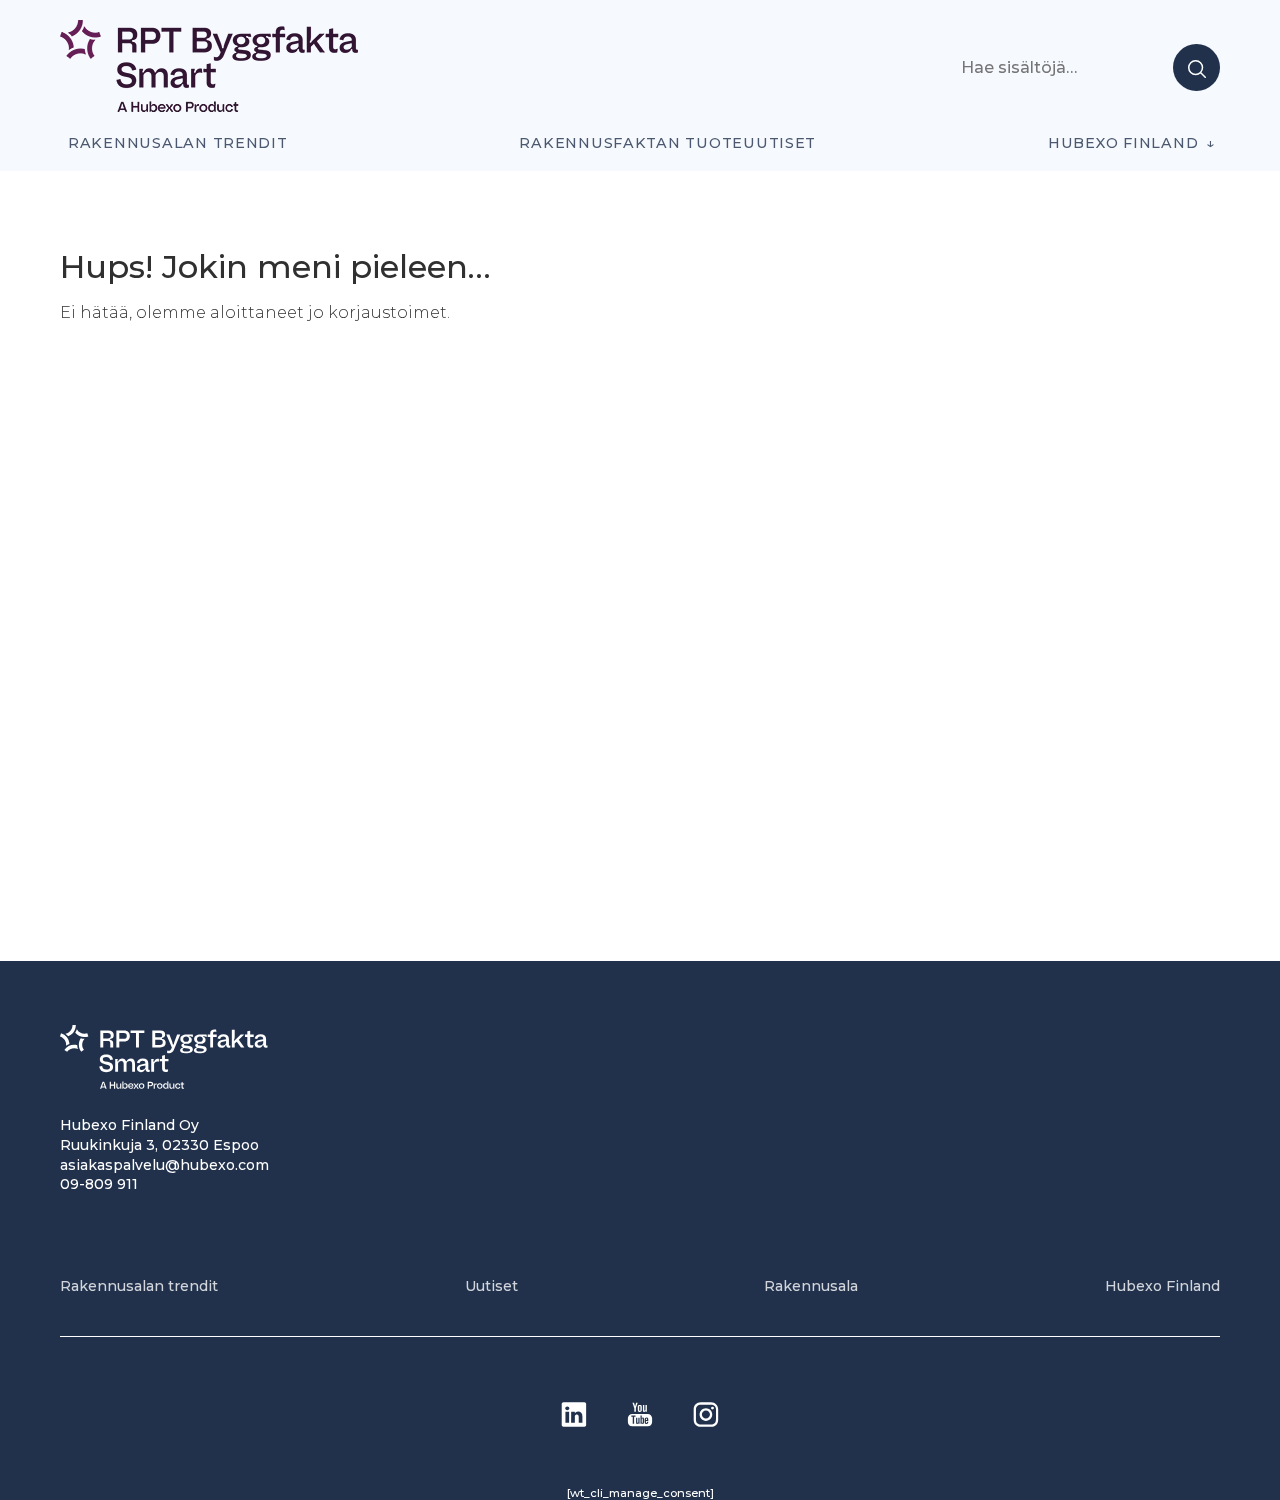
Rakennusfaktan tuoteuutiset (667, 143)
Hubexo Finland (1123, 143)
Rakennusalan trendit (178, 143)
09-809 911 (99, 1184)
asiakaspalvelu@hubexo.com (164, 1165)
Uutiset (491, 1286)
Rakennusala (811, 1286)
